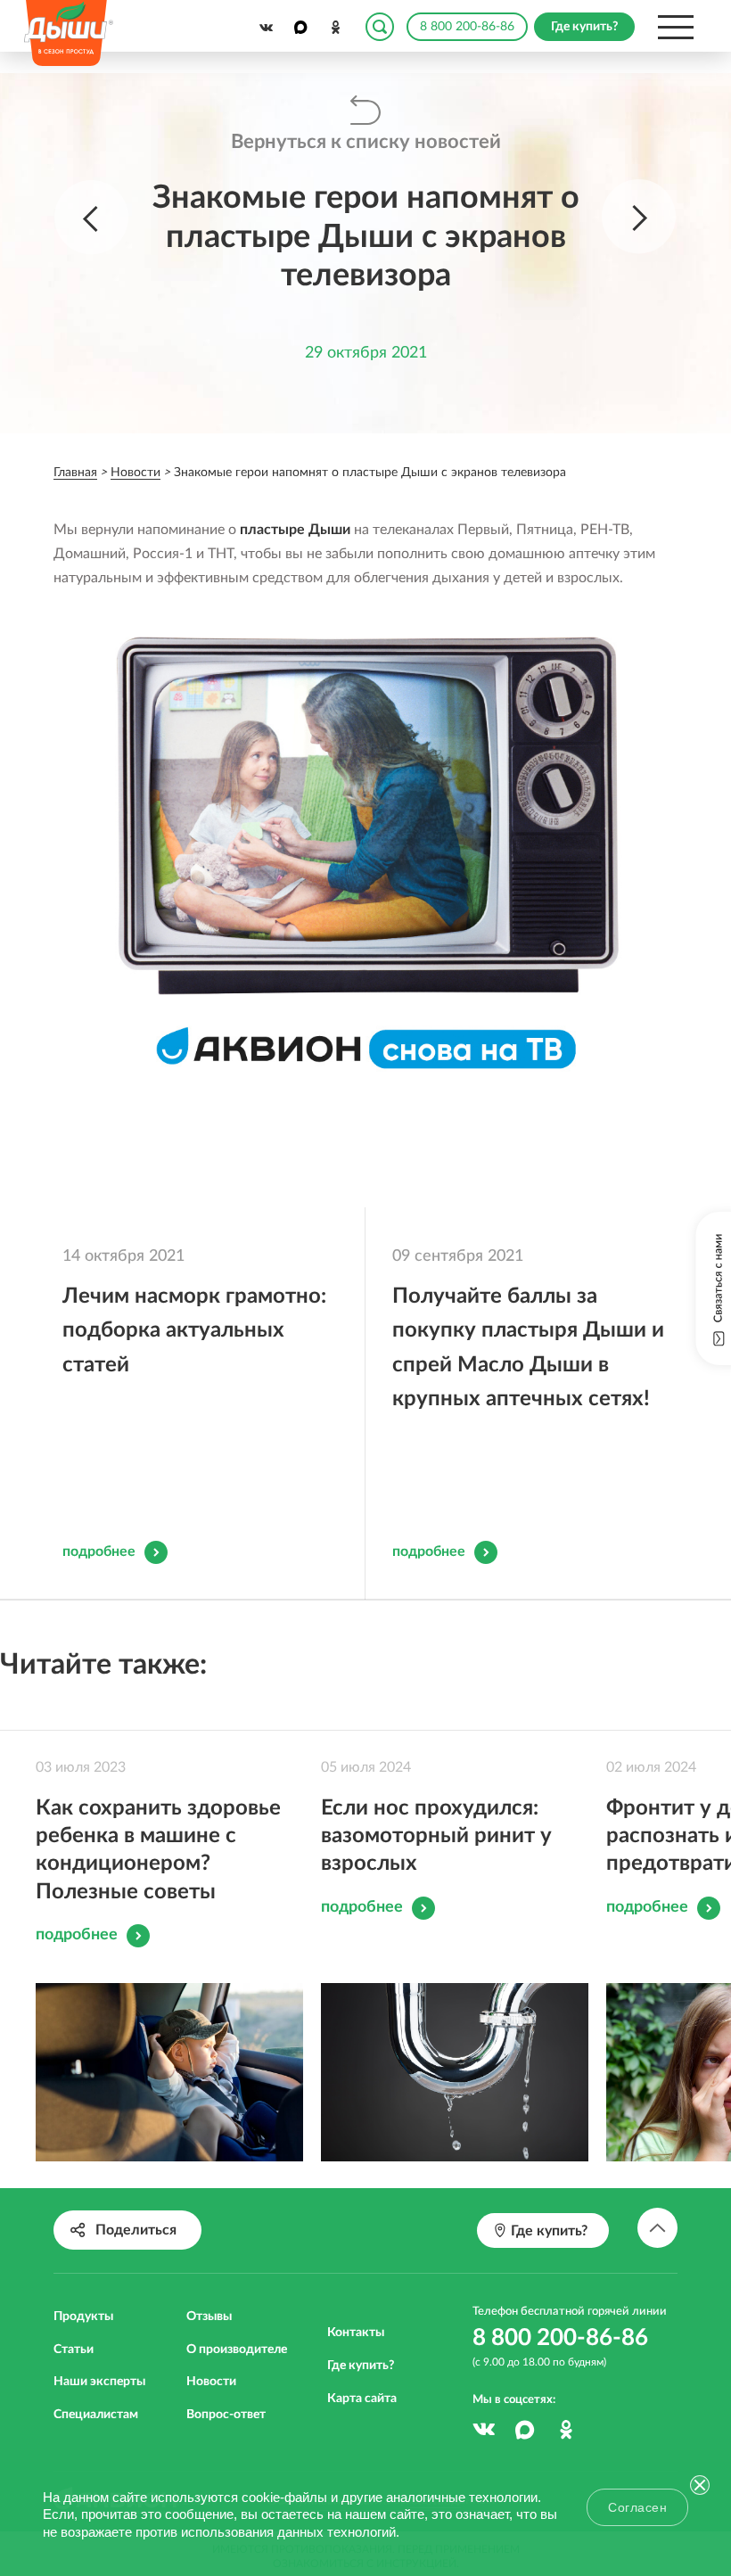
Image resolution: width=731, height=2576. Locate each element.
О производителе (237, 2350)
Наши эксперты (99, 2382)
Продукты (83, 2317)
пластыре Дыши (295, 530)
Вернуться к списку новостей (366, 142)
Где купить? (361, 2366)
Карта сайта (362, 2399)
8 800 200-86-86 (467, 27)
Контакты (356, 2333)
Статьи (74, 2350)
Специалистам (96, 2415)
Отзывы (209, 2317)
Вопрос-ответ (226, 2415)
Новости (211, 2382)
